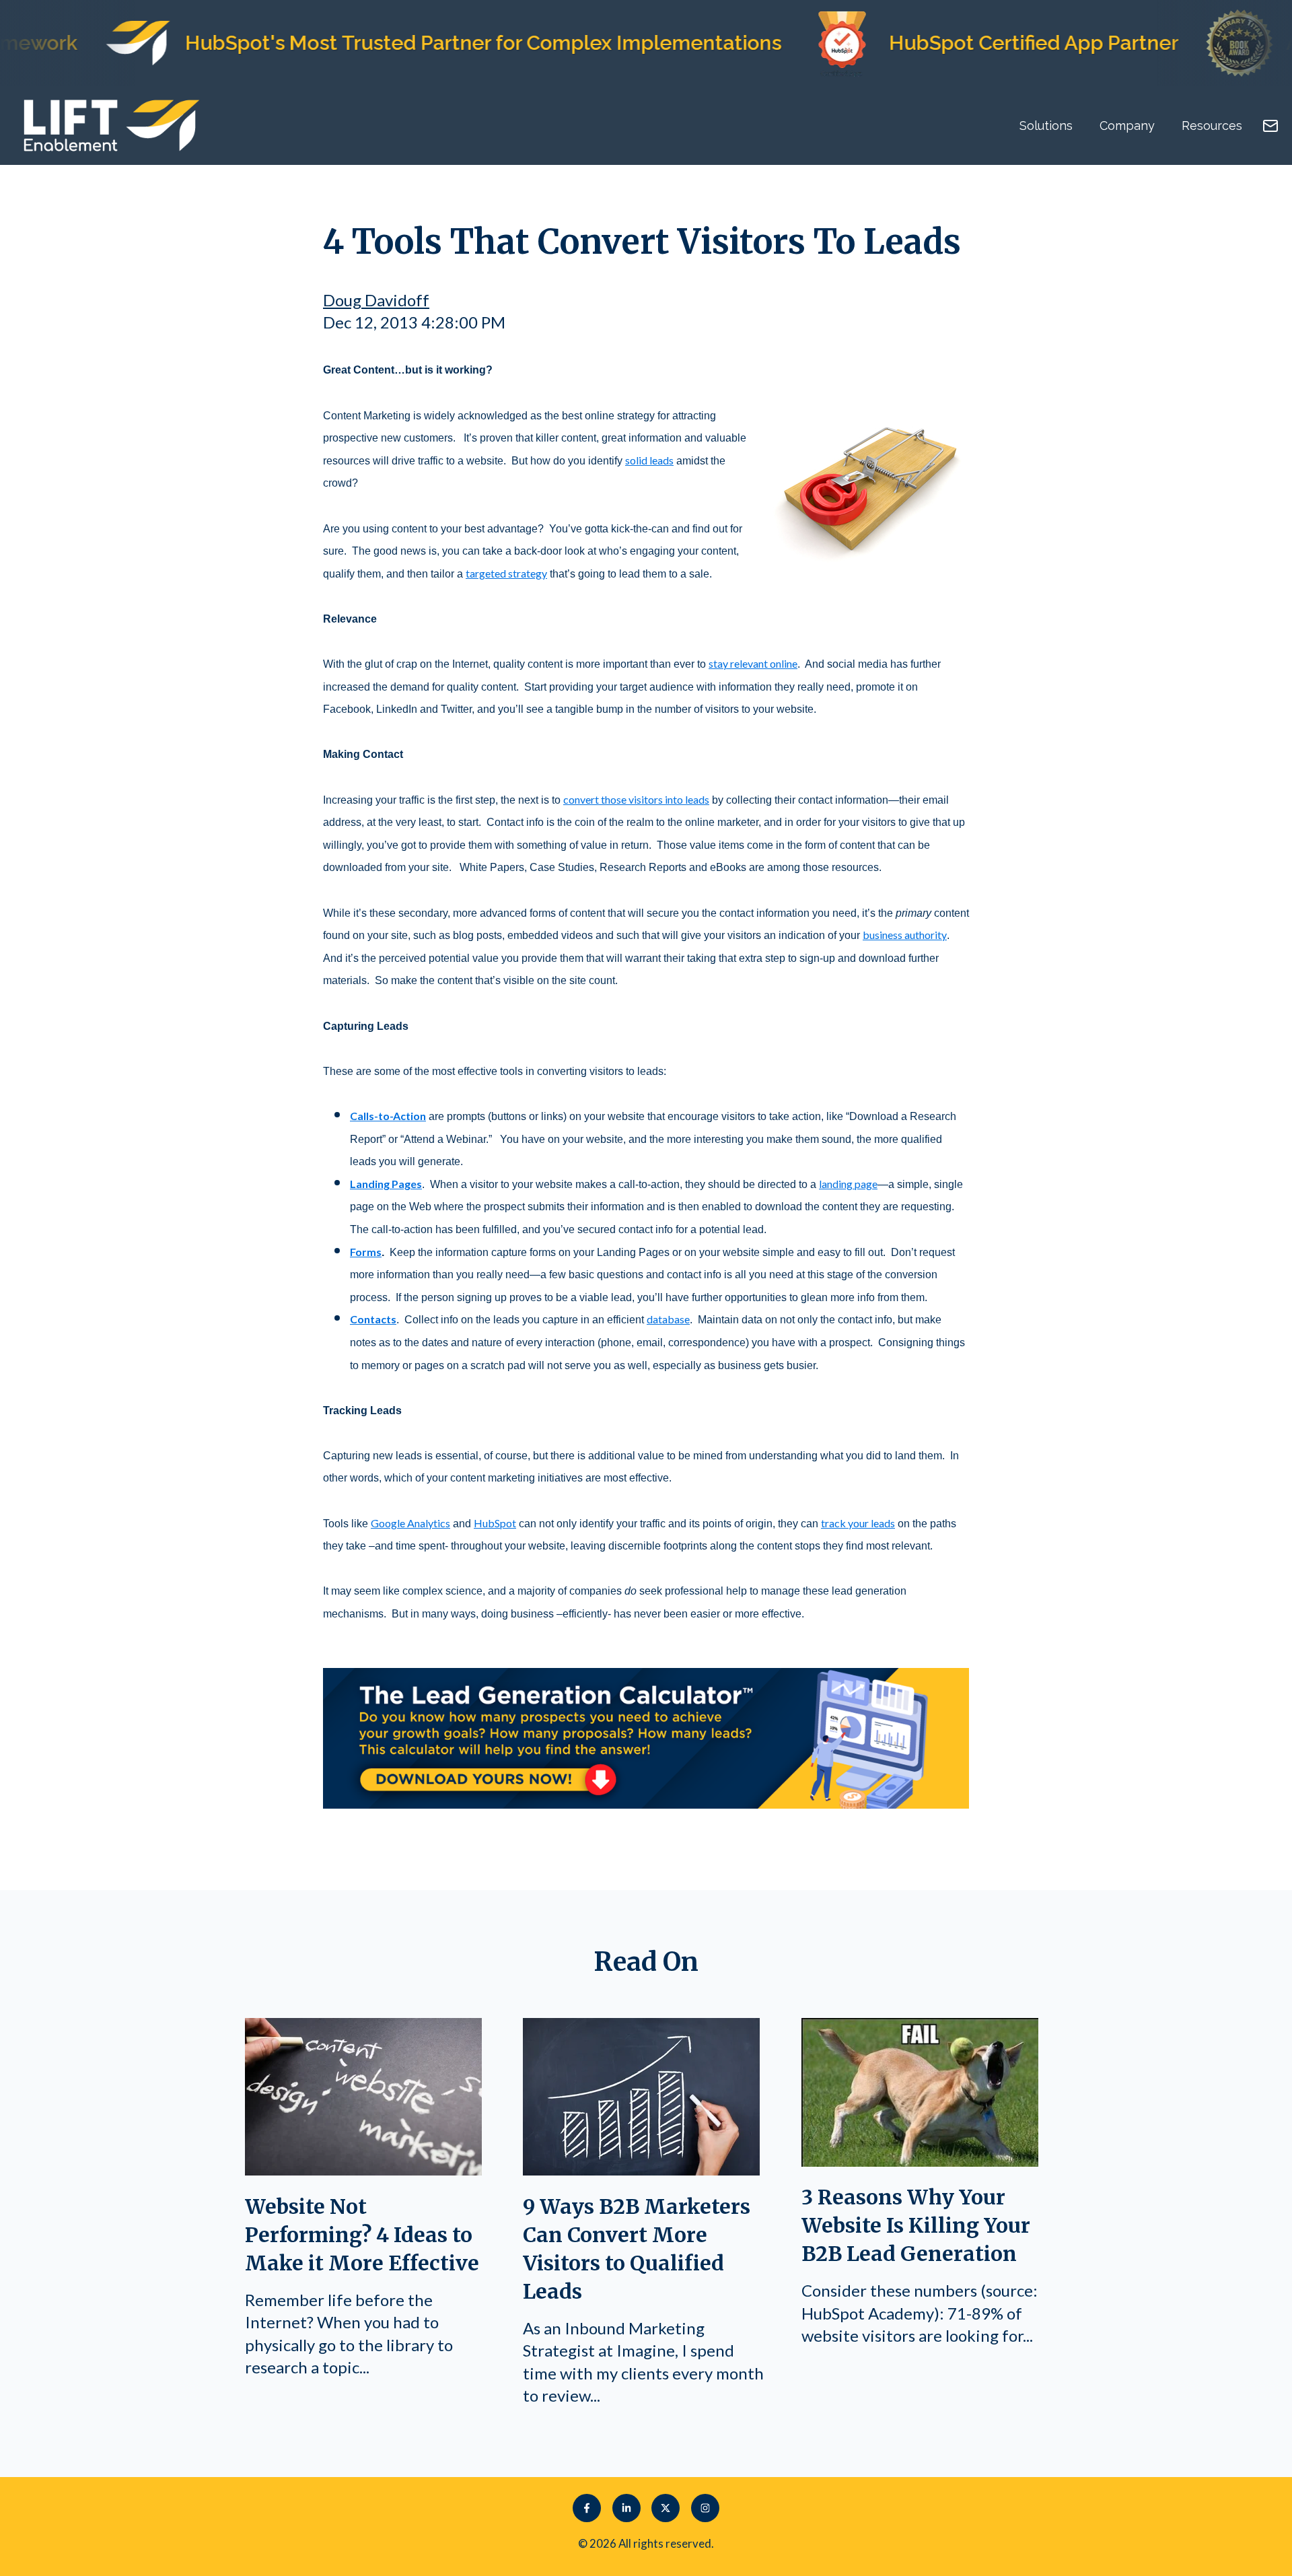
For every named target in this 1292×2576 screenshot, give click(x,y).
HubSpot (495, 1523)
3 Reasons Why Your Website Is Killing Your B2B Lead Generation (916, 2225)
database (668, 1319)
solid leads (649, 460)
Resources (1212, 126)
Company (1127, 126)
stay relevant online (753, 663)
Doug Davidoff (376, 300)
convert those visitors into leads (636, 799)
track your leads (858, 1523)
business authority (905, 935)
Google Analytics (410, 1523)
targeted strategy (506, 573)
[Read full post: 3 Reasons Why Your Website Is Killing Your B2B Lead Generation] (920, 2160)
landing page (848, 1184)
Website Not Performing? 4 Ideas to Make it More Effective (362, 2235)
